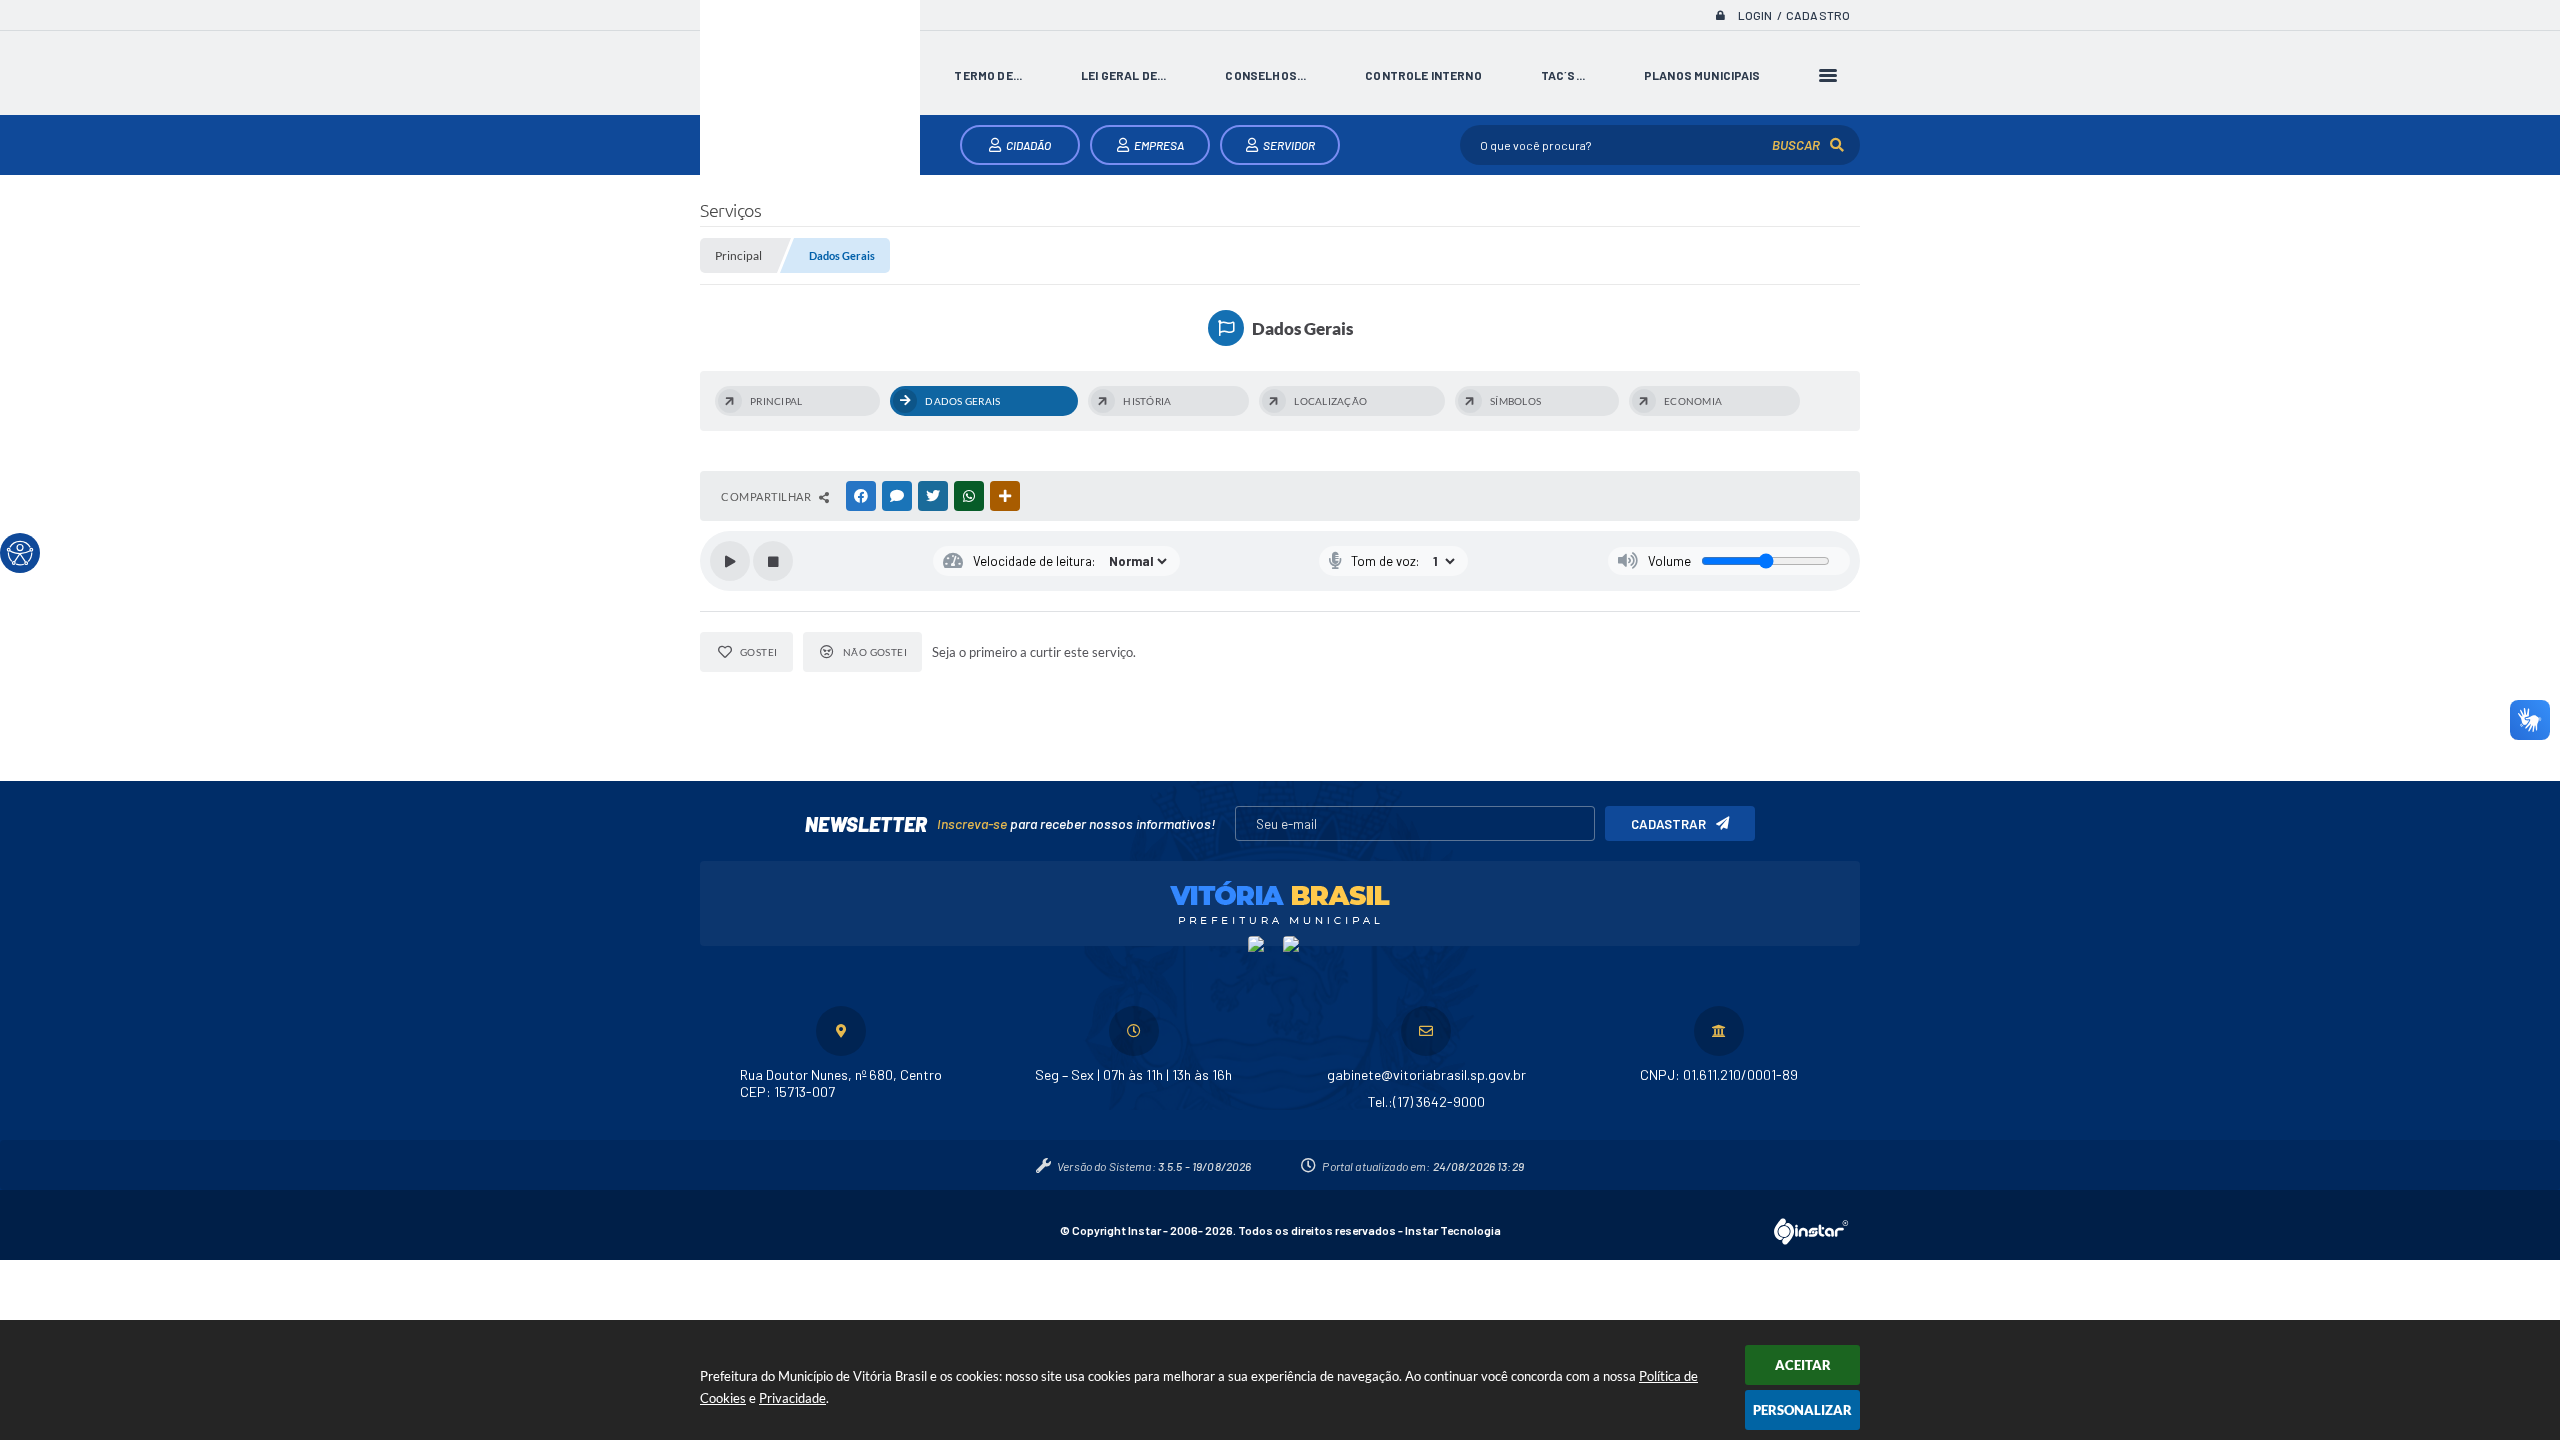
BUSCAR (1796, 145)
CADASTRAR (1668, 824)
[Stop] (773, 561)
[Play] (730, 561)
